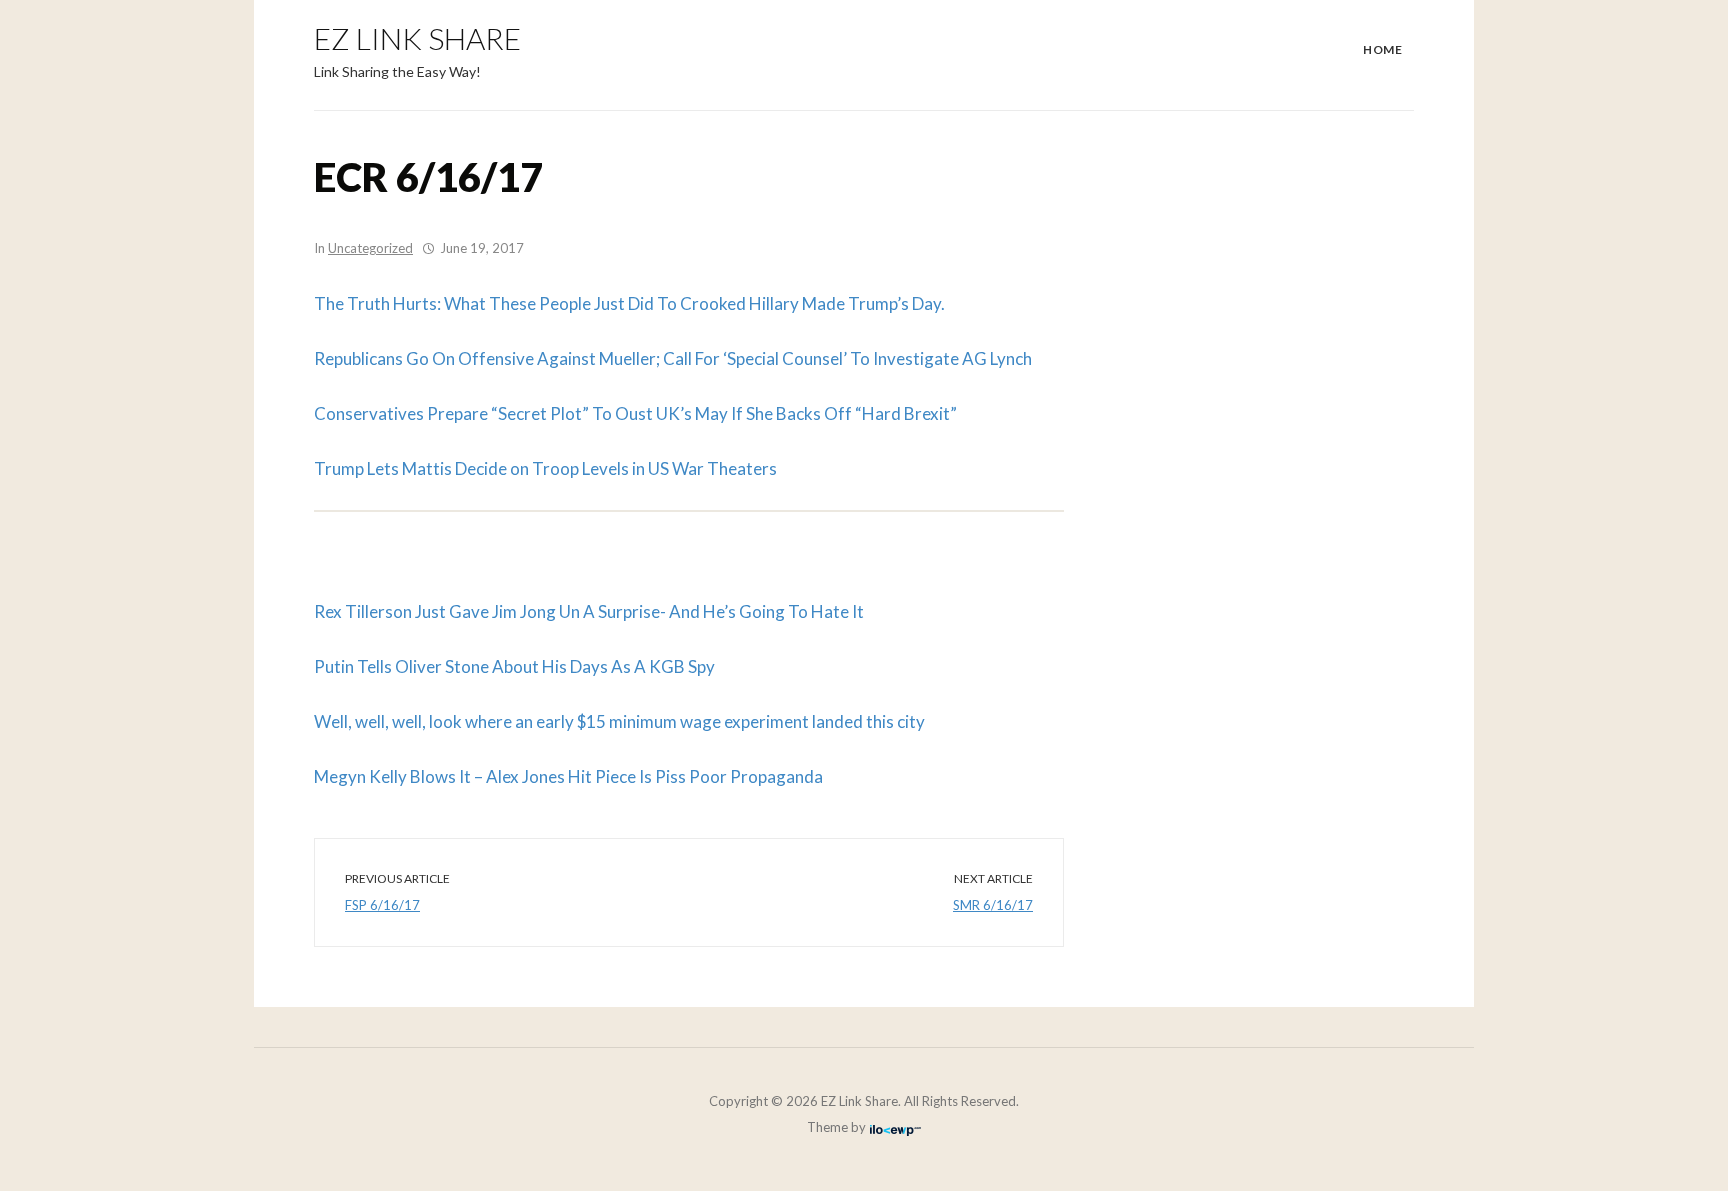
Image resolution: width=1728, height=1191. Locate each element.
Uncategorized (370, 248)
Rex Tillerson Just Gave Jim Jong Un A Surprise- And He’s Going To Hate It (589, 611)
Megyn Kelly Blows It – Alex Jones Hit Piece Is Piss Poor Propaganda (568, 776)
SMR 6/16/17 (993, 905)
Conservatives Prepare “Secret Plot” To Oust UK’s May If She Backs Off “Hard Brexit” (635, 413)
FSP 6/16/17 (382, 905)
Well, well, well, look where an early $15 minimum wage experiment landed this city (619, 721)
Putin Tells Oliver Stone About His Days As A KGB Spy (514, 666)
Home (1382, 49)
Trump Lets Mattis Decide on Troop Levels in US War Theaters (545, 468)
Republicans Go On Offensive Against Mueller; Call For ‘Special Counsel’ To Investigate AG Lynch (673, 358)
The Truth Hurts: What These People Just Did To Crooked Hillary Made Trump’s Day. (629, 303)
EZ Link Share (417, 38)
